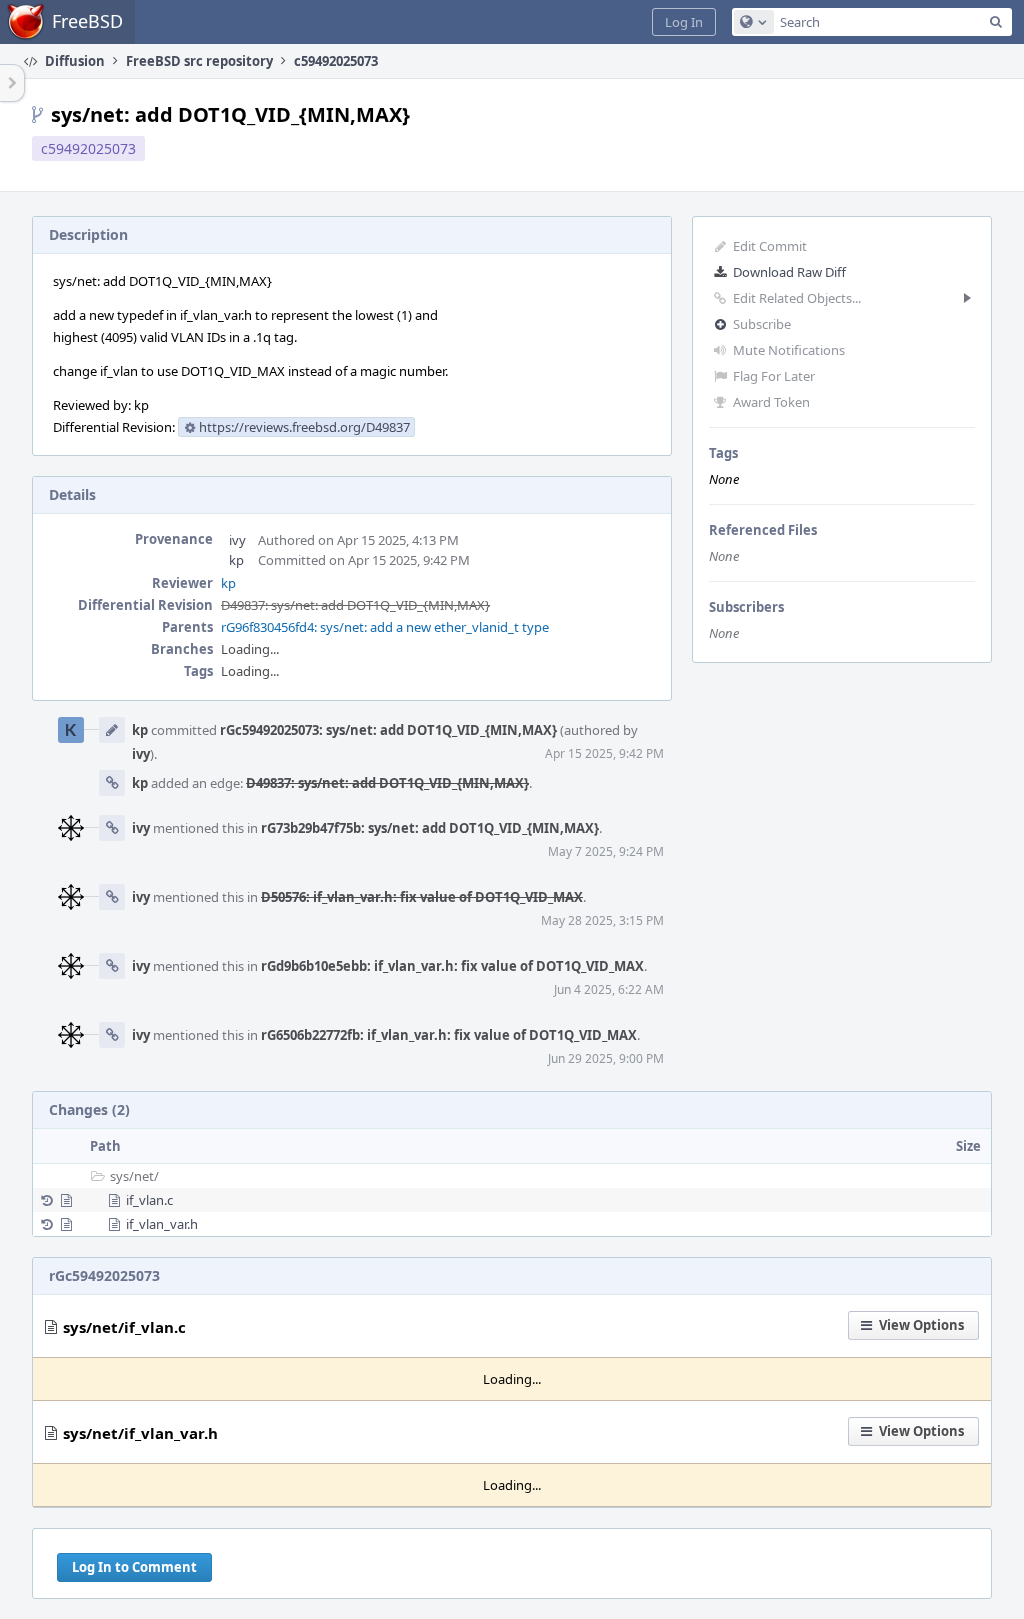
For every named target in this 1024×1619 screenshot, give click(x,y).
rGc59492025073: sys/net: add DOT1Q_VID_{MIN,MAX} (388, 730)
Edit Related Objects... (797, 298)
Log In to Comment (134, 1567)
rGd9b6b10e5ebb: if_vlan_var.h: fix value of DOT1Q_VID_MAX (452, 966)
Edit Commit (770, 246)
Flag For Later (774, 376)
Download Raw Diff (789, 272)
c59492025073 (88, 148)
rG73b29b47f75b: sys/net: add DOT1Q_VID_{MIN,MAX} (430, 828)
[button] (684, 22)
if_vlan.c (149, 1200)
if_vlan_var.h (162, 1224)
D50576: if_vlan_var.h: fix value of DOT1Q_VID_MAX (422, 897)
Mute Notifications (789, 350)
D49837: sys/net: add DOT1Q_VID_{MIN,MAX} (355, 605)
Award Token (771, 402)
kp (236, 560)
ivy (237, 540)
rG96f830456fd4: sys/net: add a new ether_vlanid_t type (385, 627)
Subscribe (762, 324)
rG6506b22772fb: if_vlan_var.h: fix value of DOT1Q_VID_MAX (449, 1035)
